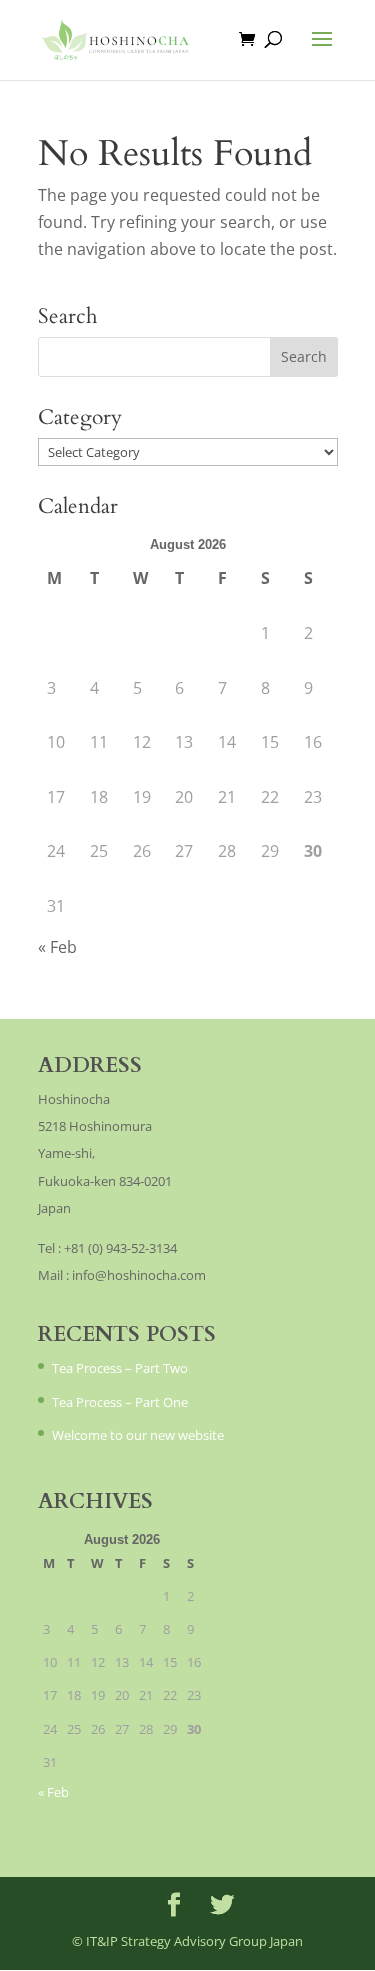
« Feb (57, 947)
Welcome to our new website (138, 1435)
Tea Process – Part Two (120, 1368)
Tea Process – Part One (120, 1402)
